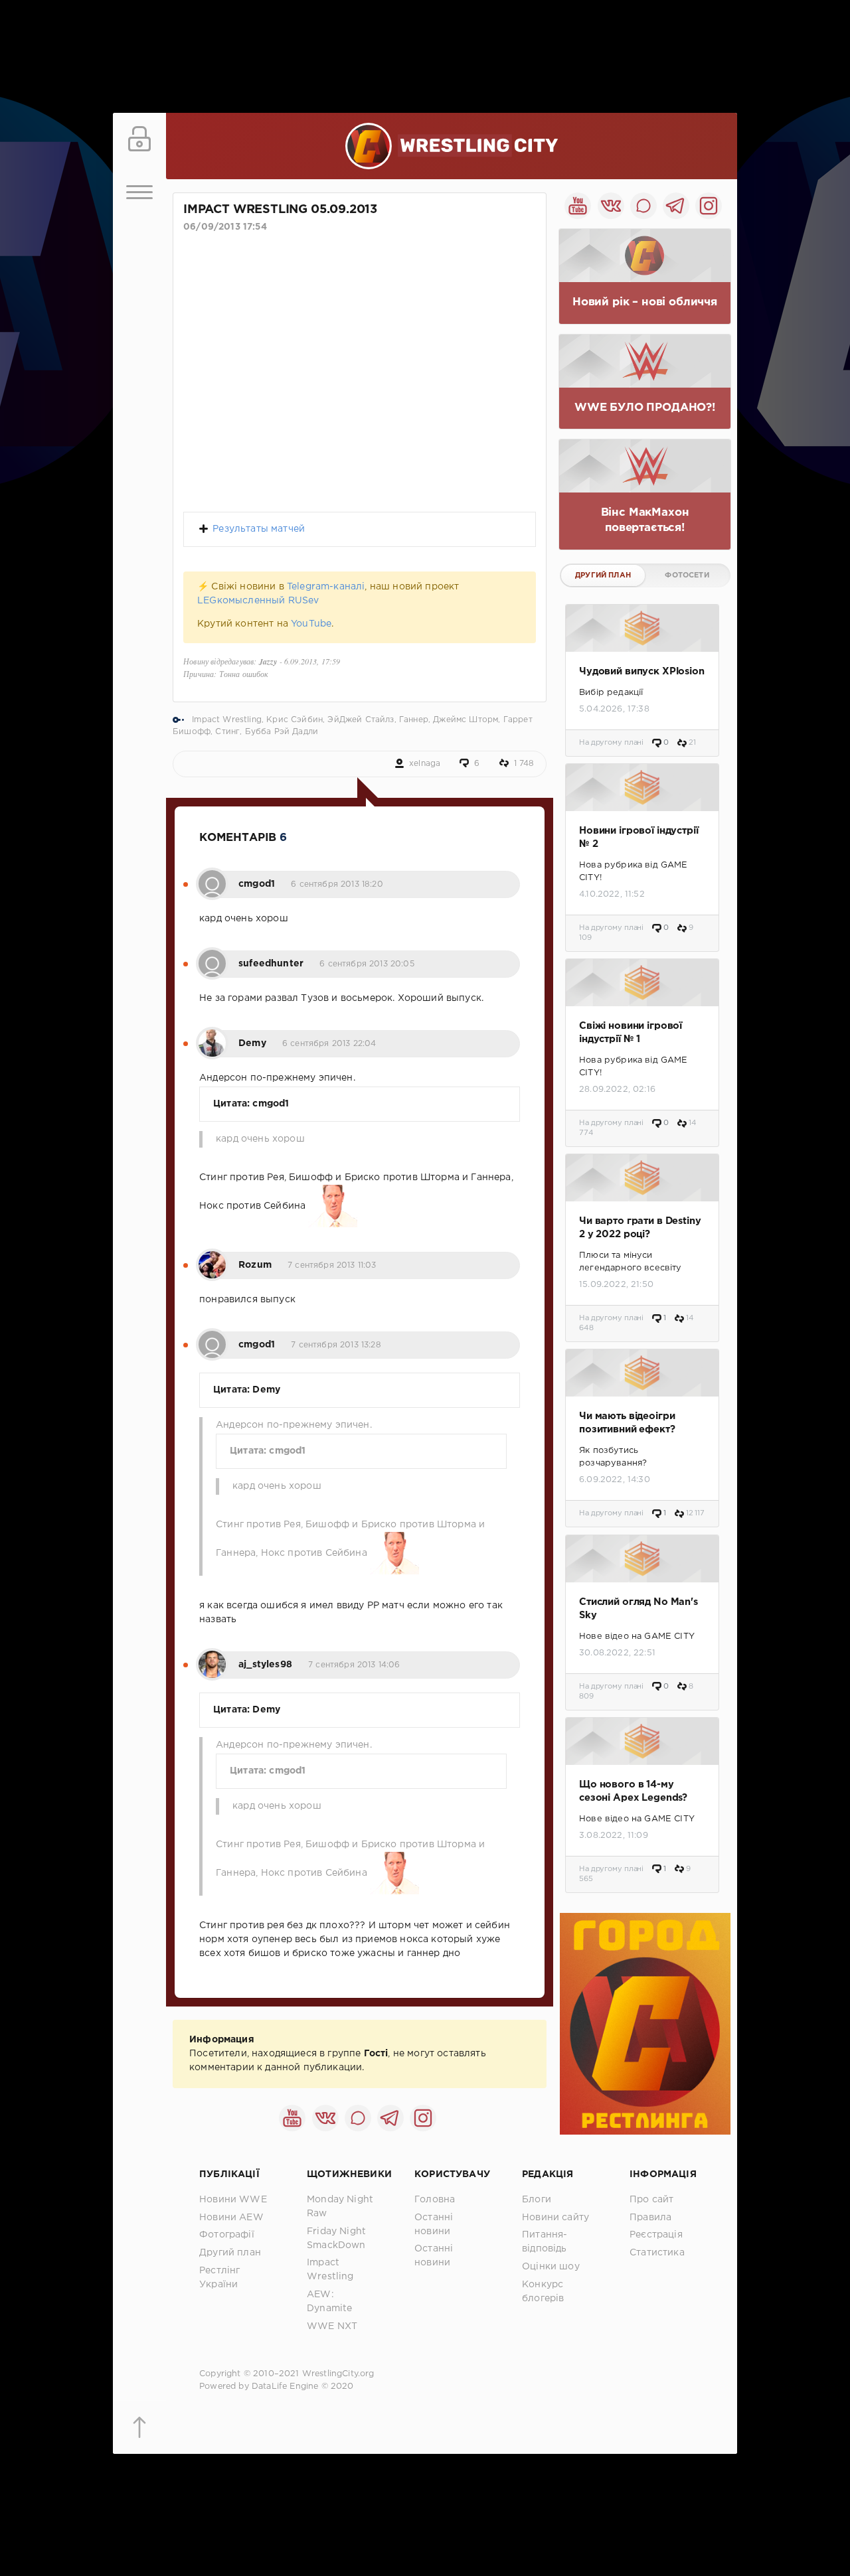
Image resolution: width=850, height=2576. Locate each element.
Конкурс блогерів (543, 2292)
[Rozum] (212, 1258)
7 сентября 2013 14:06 (354, 1665)
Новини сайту (555, 2218)
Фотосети (687, 575)
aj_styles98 (265, 1665)
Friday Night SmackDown (336, 2238)
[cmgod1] (212, 877)
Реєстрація (656, 2235)
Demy (252, 1043)
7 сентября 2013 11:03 (332, 1265)
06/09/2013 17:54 (225, 227)
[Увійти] (139, 139)
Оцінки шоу (551, 2267)
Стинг (227, 732)
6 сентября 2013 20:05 (367, 964)
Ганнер (414, 720)
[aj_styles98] (212, 1657)
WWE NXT (332, 2326)
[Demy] (212, 1036)
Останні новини (434, 2225)
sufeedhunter (271, 964)
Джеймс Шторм (466, 720)
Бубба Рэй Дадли (282, 732)
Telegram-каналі (326, 587)
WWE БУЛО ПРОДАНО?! (645, 408)
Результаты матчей (259, 529)
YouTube (311, 624)
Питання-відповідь (545, 2242)
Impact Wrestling (227, 720)
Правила (650, 2218)
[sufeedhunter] (212, 956)
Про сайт (651, 2200)
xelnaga (425, 764)
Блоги (537, 2200)
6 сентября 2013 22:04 (329, 1044)
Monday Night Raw (340, 2207)
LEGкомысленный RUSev (258, 601)
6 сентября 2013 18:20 (337, 884)
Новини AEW (231, 2218)
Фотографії (227, 2235)
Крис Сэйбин (295, 720)
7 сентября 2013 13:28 (336, 1345)
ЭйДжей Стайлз (361, 720)
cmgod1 (257, 884)
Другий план (603, 575)
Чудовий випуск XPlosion (642, 671)
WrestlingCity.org (338, 2374)
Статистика (657, 2253)
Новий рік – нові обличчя (645, 302)
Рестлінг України (219, 2278)
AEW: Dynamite (329, 2302)
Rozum (255, 1265)
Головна (435, 2200)
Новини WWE (233, 2200)
